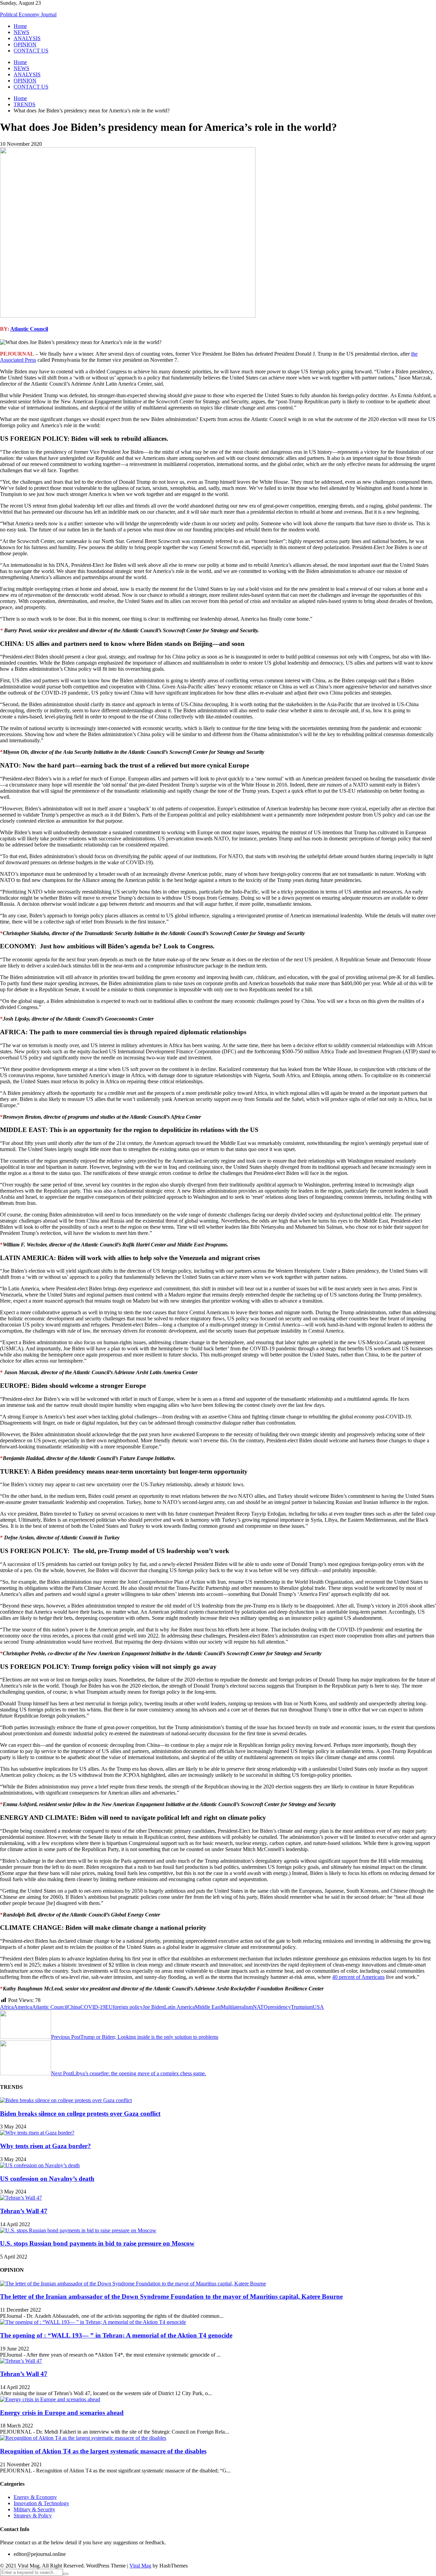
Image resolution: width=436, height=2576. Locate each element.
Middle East (208, 2007)
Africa (7, 2007)
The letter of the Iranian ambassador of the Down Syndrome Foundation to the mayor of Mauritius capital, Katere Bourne (171, 2296)
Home (20, 26)
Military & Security (34, 2509)
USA (318, 2007)
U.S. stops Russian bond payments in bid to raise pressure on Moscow (97, 2243)
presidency (279, 2007)
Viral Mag (140, 2566)
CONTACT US (31, 51)
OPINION (25, 44)
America (23, 2007)
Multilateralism (237, 2007)
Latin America (180, 2007)
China (74, 2007)
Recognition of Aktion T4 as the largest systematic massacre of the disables (103, 2451)
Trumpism (302, 2007)
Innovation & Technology (41, 2503)
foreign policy (128, 2007)
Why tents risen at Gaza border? (45, 2146)
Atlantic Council (29, 329)
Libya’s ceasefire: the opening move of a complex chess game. (129, 2073)
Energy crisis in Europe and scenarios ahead (62, 2413)
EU (109, 2007)
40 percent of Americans (358, 1977)
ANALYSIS (27, 38)
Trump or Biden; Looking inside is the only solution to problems (135, 2037)
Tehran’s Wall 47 (24, 2211)
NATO (260, 2007)
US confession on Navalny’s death (47, 2179)
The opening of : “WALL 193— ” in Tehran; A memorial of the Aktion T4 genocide (116, 2335)
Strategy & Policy (33, 2516)
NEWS (21, 32)
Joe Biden (153, 2007)
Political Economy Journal (28, 14)
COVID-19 (93, 2007)
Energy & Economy (35, 2497)
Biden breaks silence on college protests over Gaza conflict (80, 2114)
